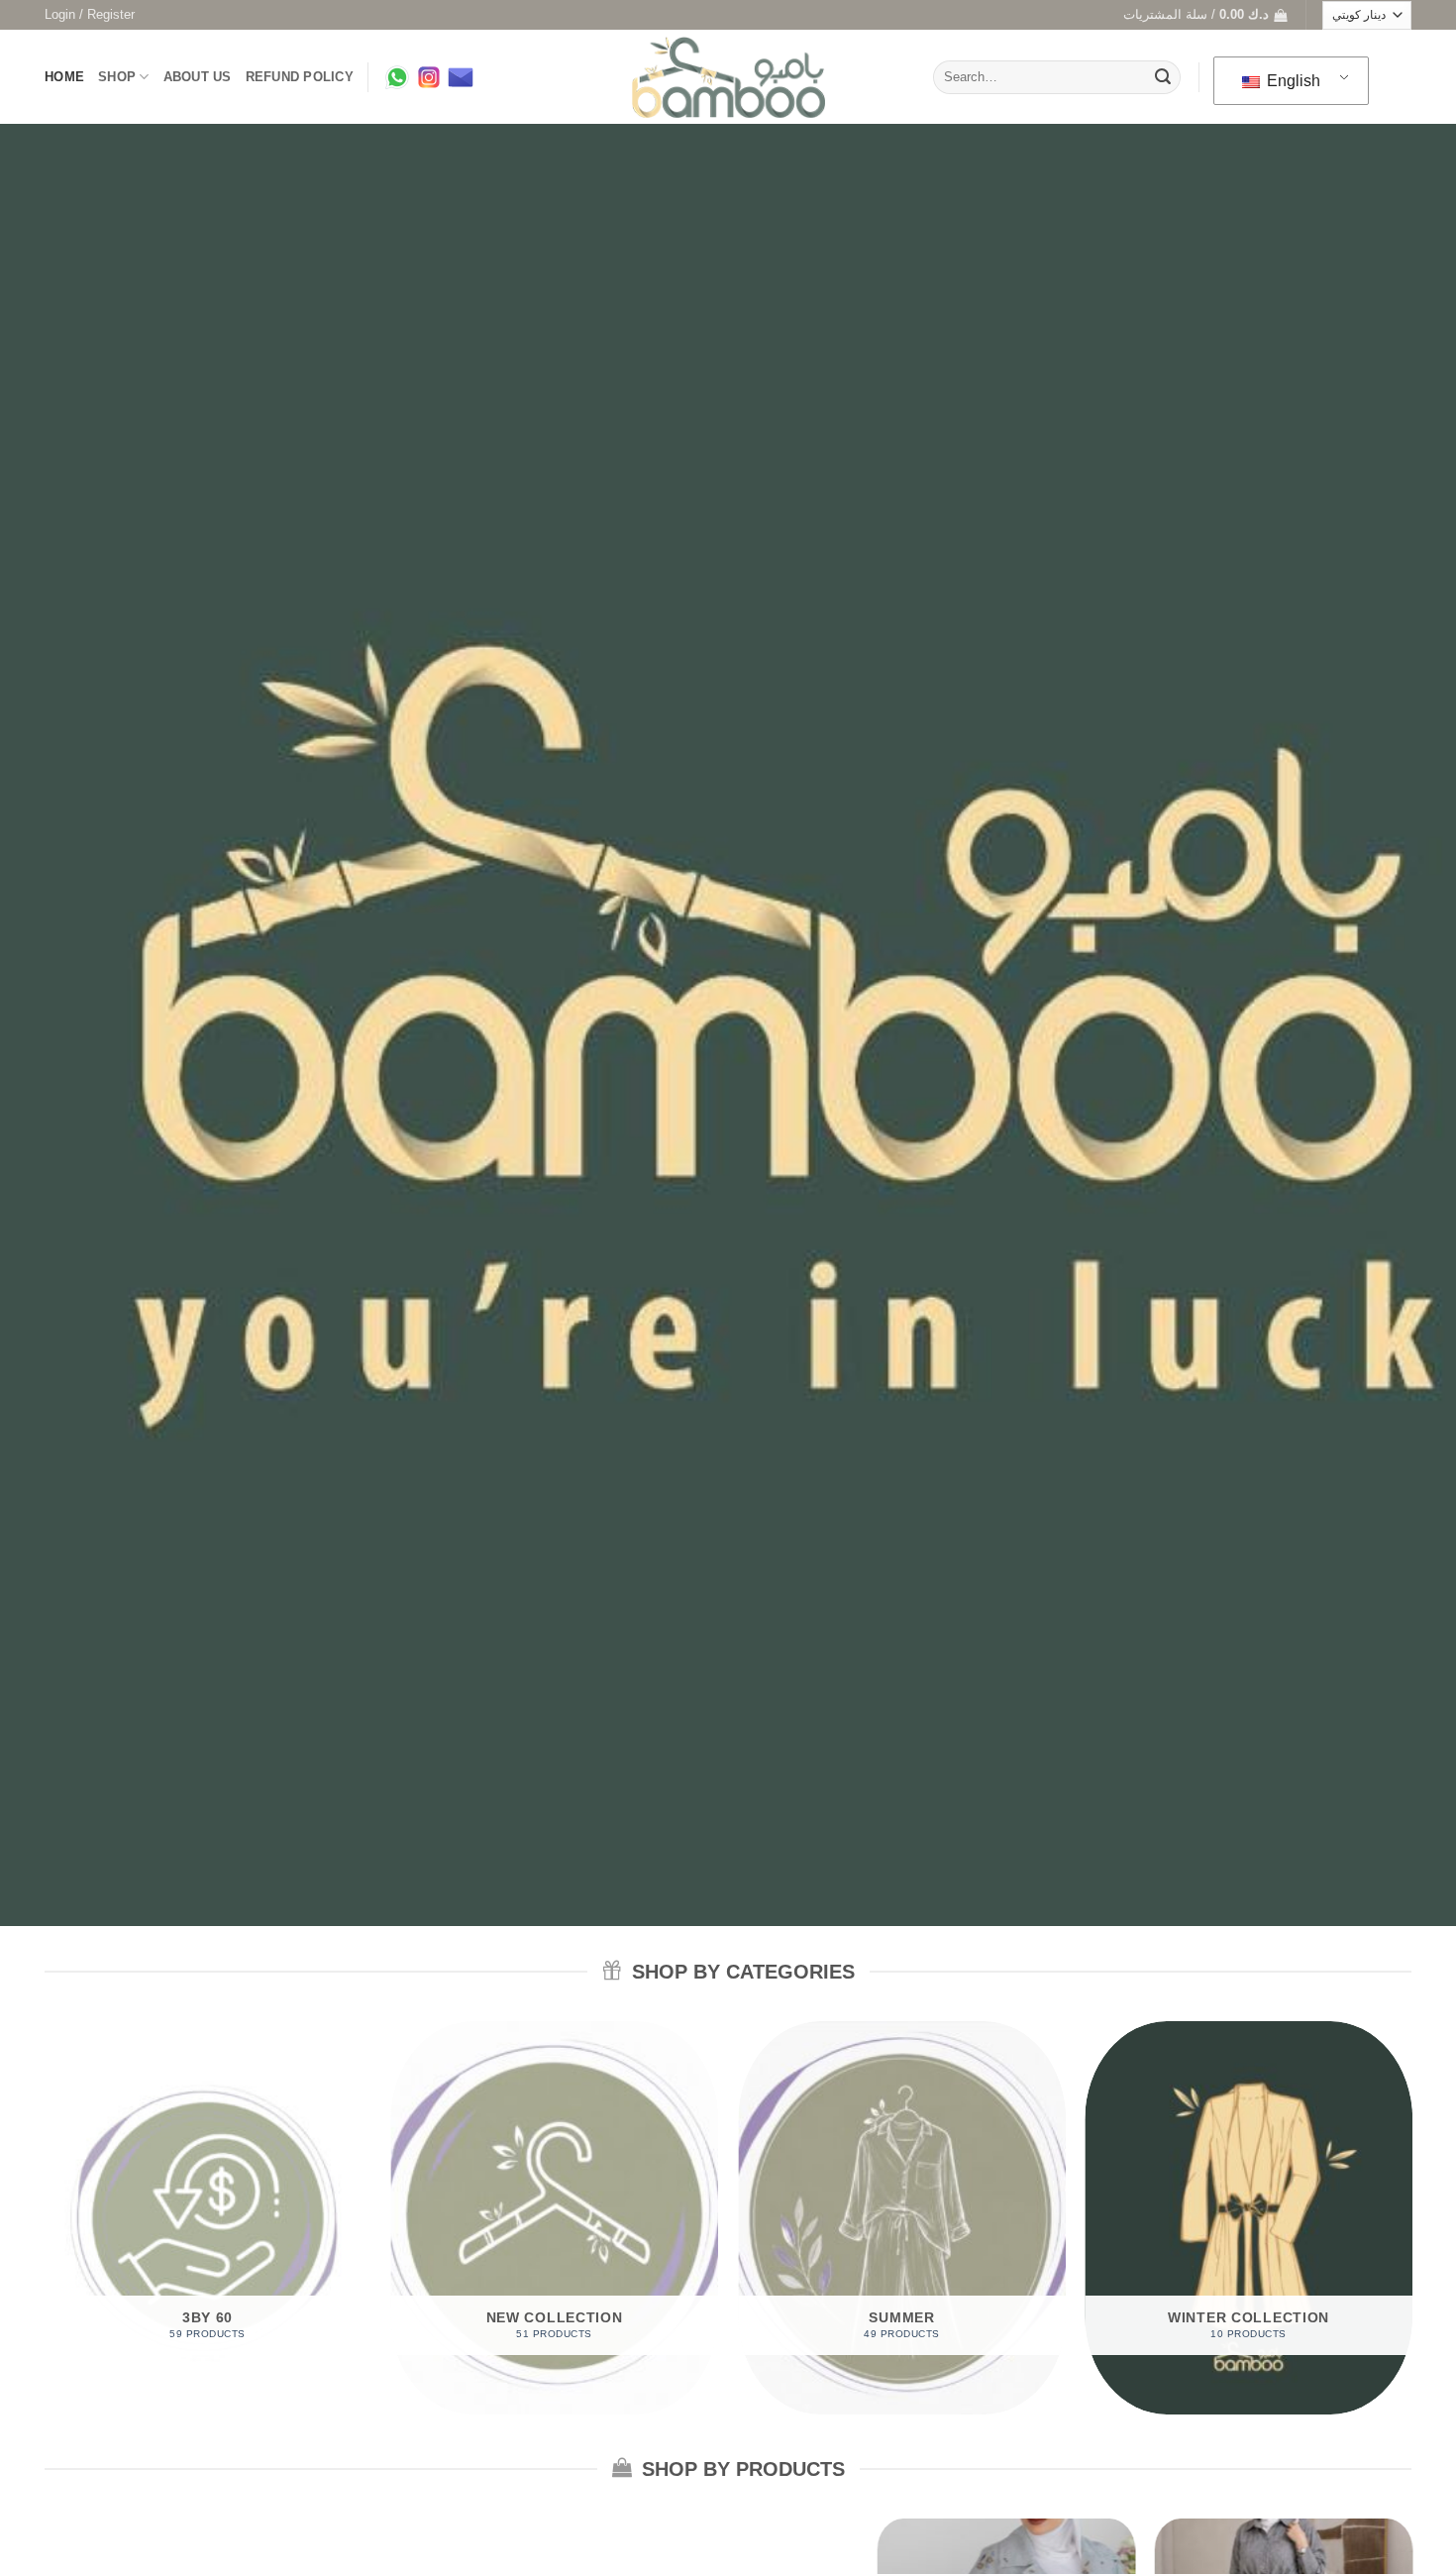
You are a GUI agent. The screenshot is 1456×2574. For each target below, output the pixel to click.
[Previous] (45, 2225)
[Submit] (1163, 77)
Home (64, 77)
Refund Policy (300, 77)
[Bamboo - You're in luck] (728, 78)
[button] (90, 15)
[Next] (1411, 2225)
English (1292, 81)
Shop (117, 77)
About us (198, 77)
